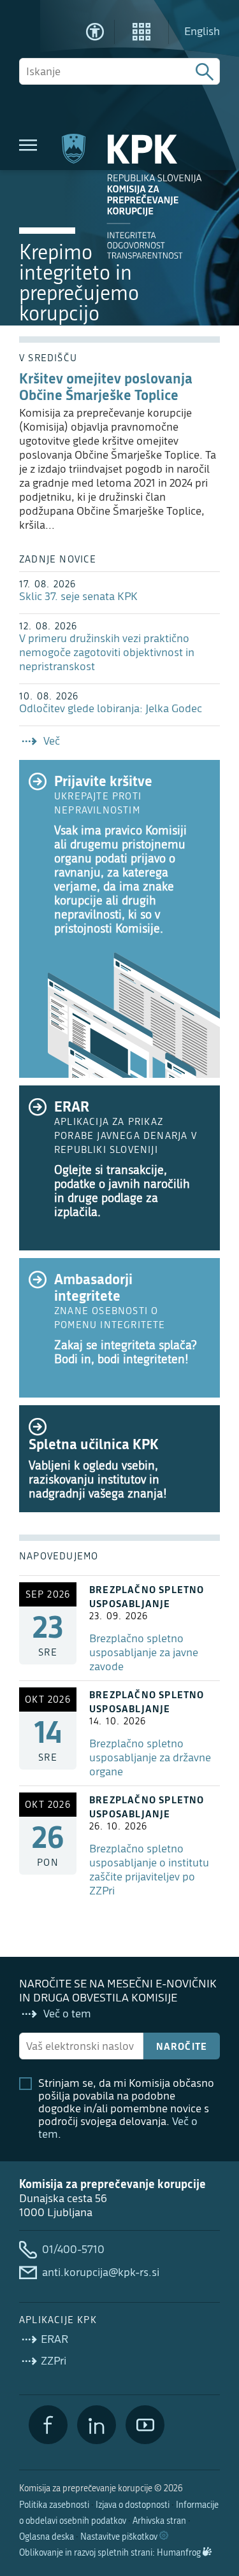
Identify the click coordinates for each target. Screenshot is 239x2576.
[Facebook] (48, 2425)
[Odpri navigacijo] (28, 145)
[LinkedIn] (97, 2425)
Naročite (182, 2046)
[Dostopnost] (95, 32)
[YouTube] (145, 2425)
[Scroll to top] (211, 2501)
